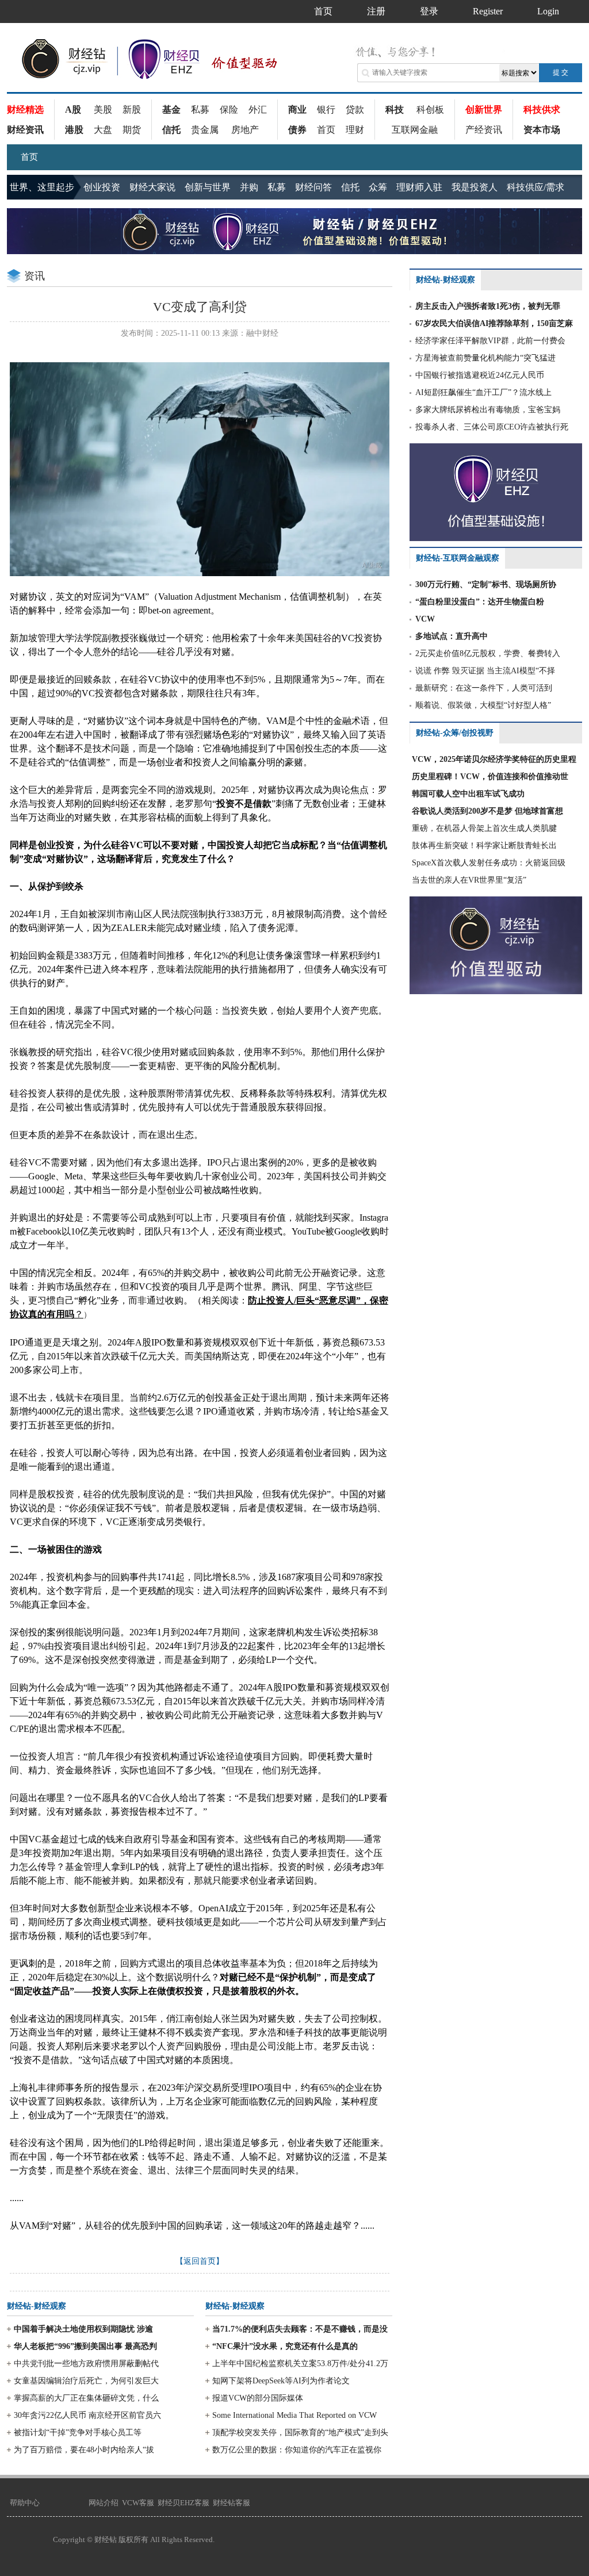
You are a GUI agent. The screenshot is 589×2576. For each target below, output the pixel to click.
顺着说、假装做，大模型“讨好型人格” (483, 705)
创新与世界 (208, 187)
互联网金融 (415, 130)
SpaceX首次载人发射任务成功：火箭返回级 (489, 863)
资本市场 (542, 130)
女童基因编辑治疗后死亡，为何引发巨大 (86, 2381)
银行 (326, 110)
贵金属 (205, 130)
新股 (132, 110)
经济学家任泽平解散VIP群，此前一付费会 (490, 341)
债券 (297, 130)
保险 (229, 110)
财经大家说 (152, 187)
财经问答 (313, 187)
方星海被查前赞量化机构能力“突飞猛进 (485, 358)
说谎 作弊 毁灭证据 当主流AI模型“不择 (485, 671)
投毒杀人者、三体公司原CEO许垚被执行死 (492, 427)
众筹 (378, 187)
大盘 (103, 130)
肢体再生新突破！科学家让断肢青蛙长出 (484, 846)
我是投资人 (475, 187)
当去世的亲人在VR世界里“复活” (469, 880)
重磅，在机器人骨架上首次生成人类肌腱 (484, 828)
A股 (73, 110)
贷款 (355, 110)
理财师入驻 (419, 187)
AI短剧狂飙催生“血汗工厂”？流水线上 (483, 392)
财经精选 (25, 110)
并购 (249, 187)
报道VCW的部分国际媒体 (258, 2398)
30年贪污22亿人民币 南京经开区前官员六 (87, 2415)
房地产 (245, 130)
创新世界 (484, 110)
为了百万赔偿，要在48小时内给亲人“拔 (84, 2450)
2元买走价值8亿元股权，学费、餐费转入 (488, 653)
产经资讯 (484, 130)
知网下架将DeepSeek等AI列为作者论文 (281, 2381)
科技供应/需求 (536, 187)
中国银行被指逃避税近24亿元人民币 (480, 375)
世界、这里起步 (42, 187)
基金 (171, 110)
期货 (132, 130)
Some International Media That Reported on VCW (294, 2415)
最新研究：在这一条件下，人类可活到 (484, 688)
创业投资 (102, 187)
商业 (297, 110)
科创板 (430, 110)
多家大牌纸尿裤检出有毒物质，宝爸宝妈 (488, 410)
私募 (200, 110)
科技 (395, 110)
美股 (103, 110)
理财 (355, 130)
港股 (74, 130)
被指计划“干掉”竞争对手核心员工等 (78, 2433)
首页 (326, 130)
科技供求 (542, 110)
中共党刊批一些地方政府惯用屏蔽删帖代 (86, 2364)
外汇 (258, 110)
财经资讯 (25, 130)
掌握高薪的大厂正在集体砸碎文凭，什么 (86, 2398)
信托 (171, 130)
